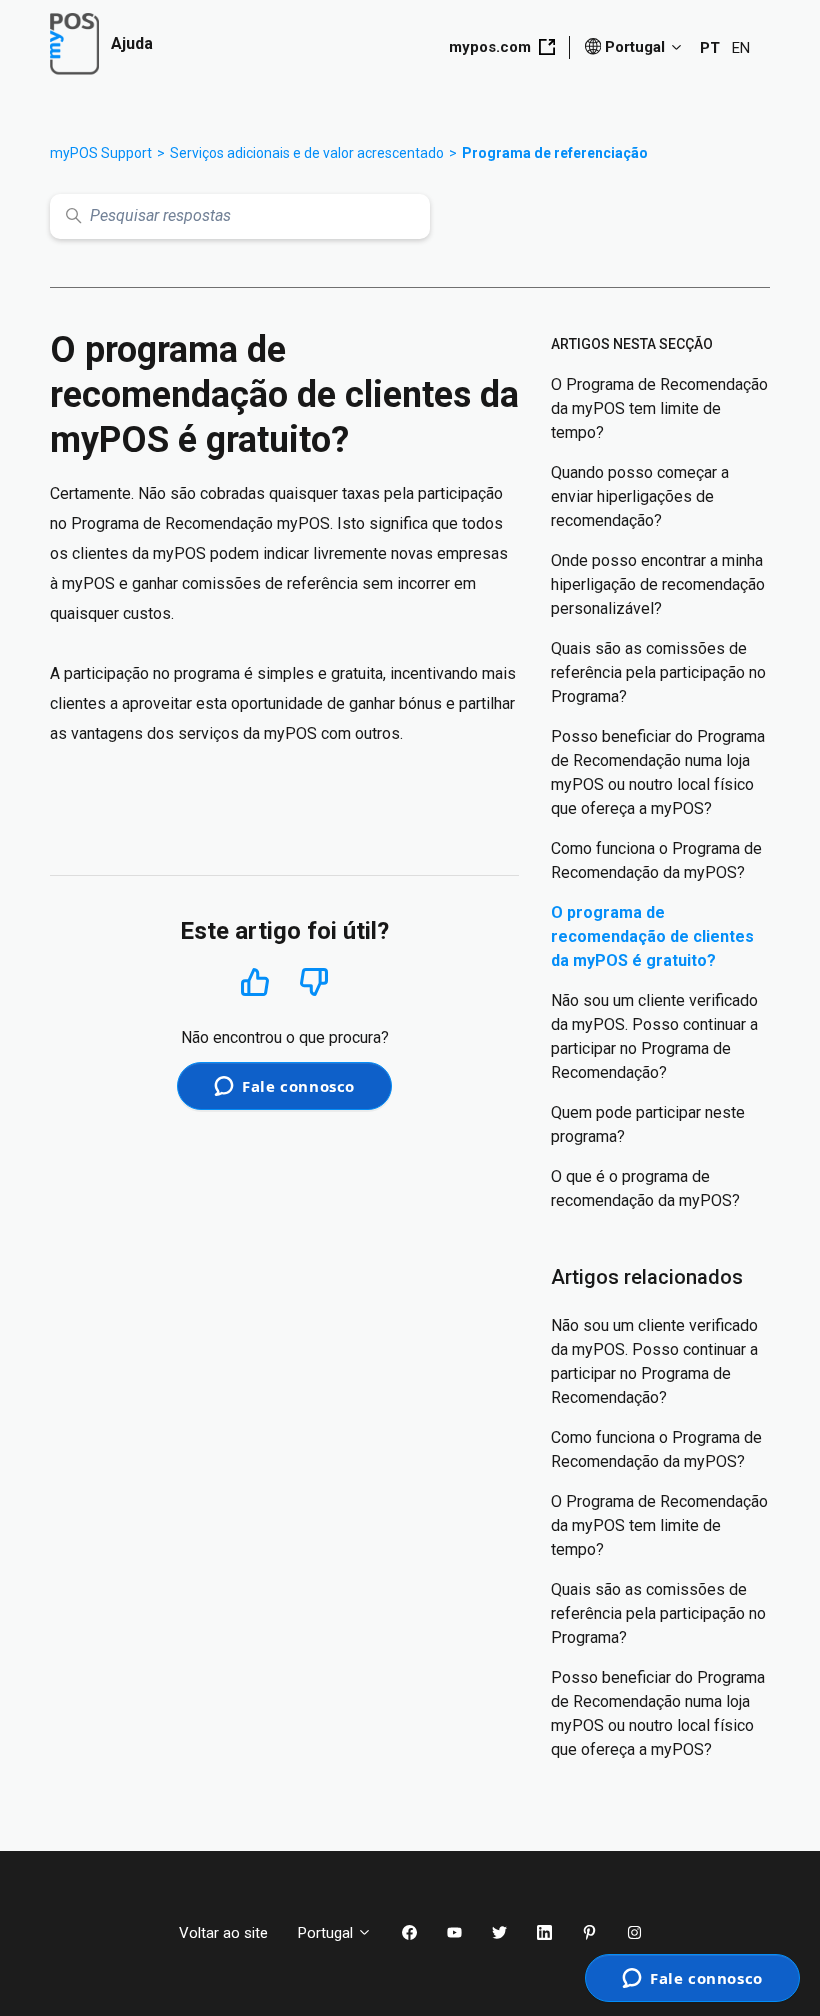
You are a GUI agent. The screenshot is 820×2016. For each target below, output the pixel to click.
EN (741, 48)
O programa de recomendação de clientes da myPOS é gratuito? (652, 936)
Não (314, 982)
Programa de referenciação (555, 153)
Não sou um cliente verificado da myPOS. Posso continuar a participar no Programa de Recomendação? (654, 1036)
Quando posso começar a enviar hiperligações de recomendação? (640, 496)
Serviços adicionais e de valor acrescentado (307, 153)
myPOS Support (101, 153)
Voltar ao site (223, 1933)
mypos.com (490, 47)
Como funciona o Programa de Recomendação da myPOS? (656, 860)
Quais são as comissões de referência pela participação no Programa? (658, 672)
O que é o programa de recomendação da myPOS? (645, 1188)
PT (710, 48)
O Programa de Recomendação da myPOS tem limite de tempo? (659, 408)
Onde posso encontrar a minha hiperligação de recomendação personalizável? (658, 584)
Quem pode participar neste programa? (648, 1124)
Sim (255, 981)
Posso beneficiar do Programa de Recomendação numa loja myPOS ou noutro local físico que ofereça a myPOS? (658, 772)
